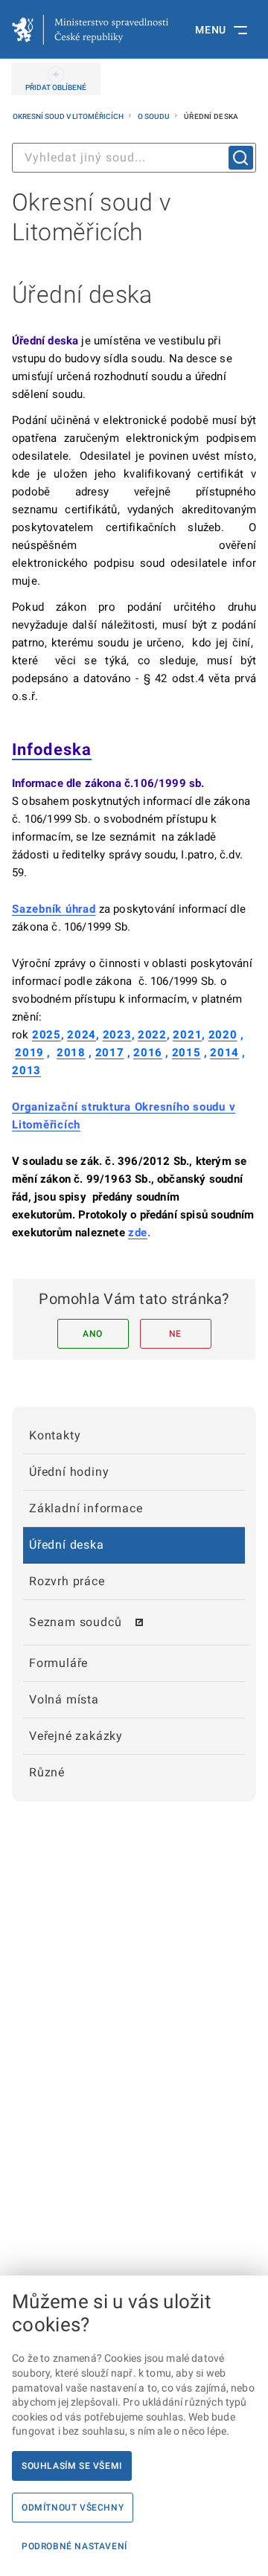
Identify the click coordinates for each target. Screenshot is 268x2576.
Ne (175, 1334)
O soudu (154, 116)
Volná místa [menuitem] (64, 1699)
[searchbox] (134, 158)
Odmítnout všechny (73, 2508)
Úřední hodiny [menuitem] (69, 1472)
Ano (93, 1334)
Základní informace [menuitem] (86, 1508)
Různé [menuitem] (47, 1772)
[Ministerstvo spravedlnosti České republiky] (90, 30)
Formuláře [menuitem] (58, 1663)
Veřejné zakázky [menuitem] (76, 1736)
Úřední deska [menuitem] (67, 1545)
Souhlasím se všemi (72, 2466)
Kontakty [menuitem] (55, 1435)
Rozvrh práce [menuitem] (67, 1581)
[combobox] (134, 158)
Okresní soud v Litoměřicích (69, 116)
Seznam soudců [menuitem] (75, 1622)
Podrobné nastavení (74, 2546)
